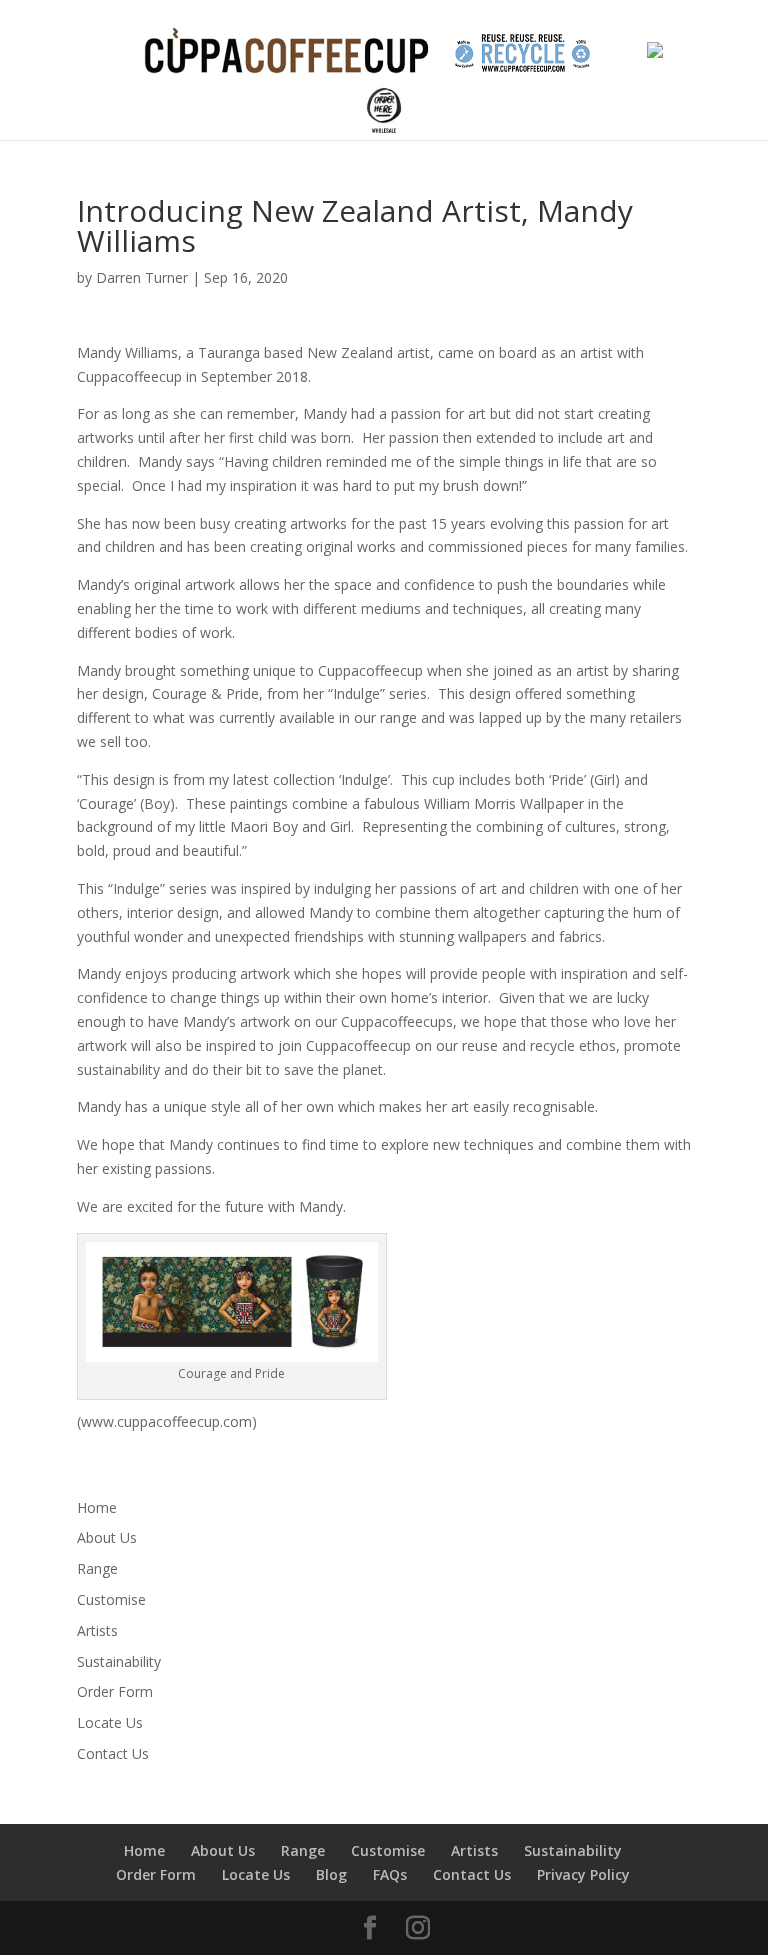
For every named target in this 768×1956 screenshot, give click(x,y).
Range (97, 1568)
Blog (331, 1874)
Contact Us (113, 1753)
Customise (111, 1599)
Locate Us (110, 1722)
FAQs (390, 1874)
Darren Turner (142, 277)
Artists (97, 1630)
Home (97, 1507)
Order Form (115, 1691)
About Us (107, 1537)
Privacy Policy (583, 1874)
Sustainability (119, 1661)
